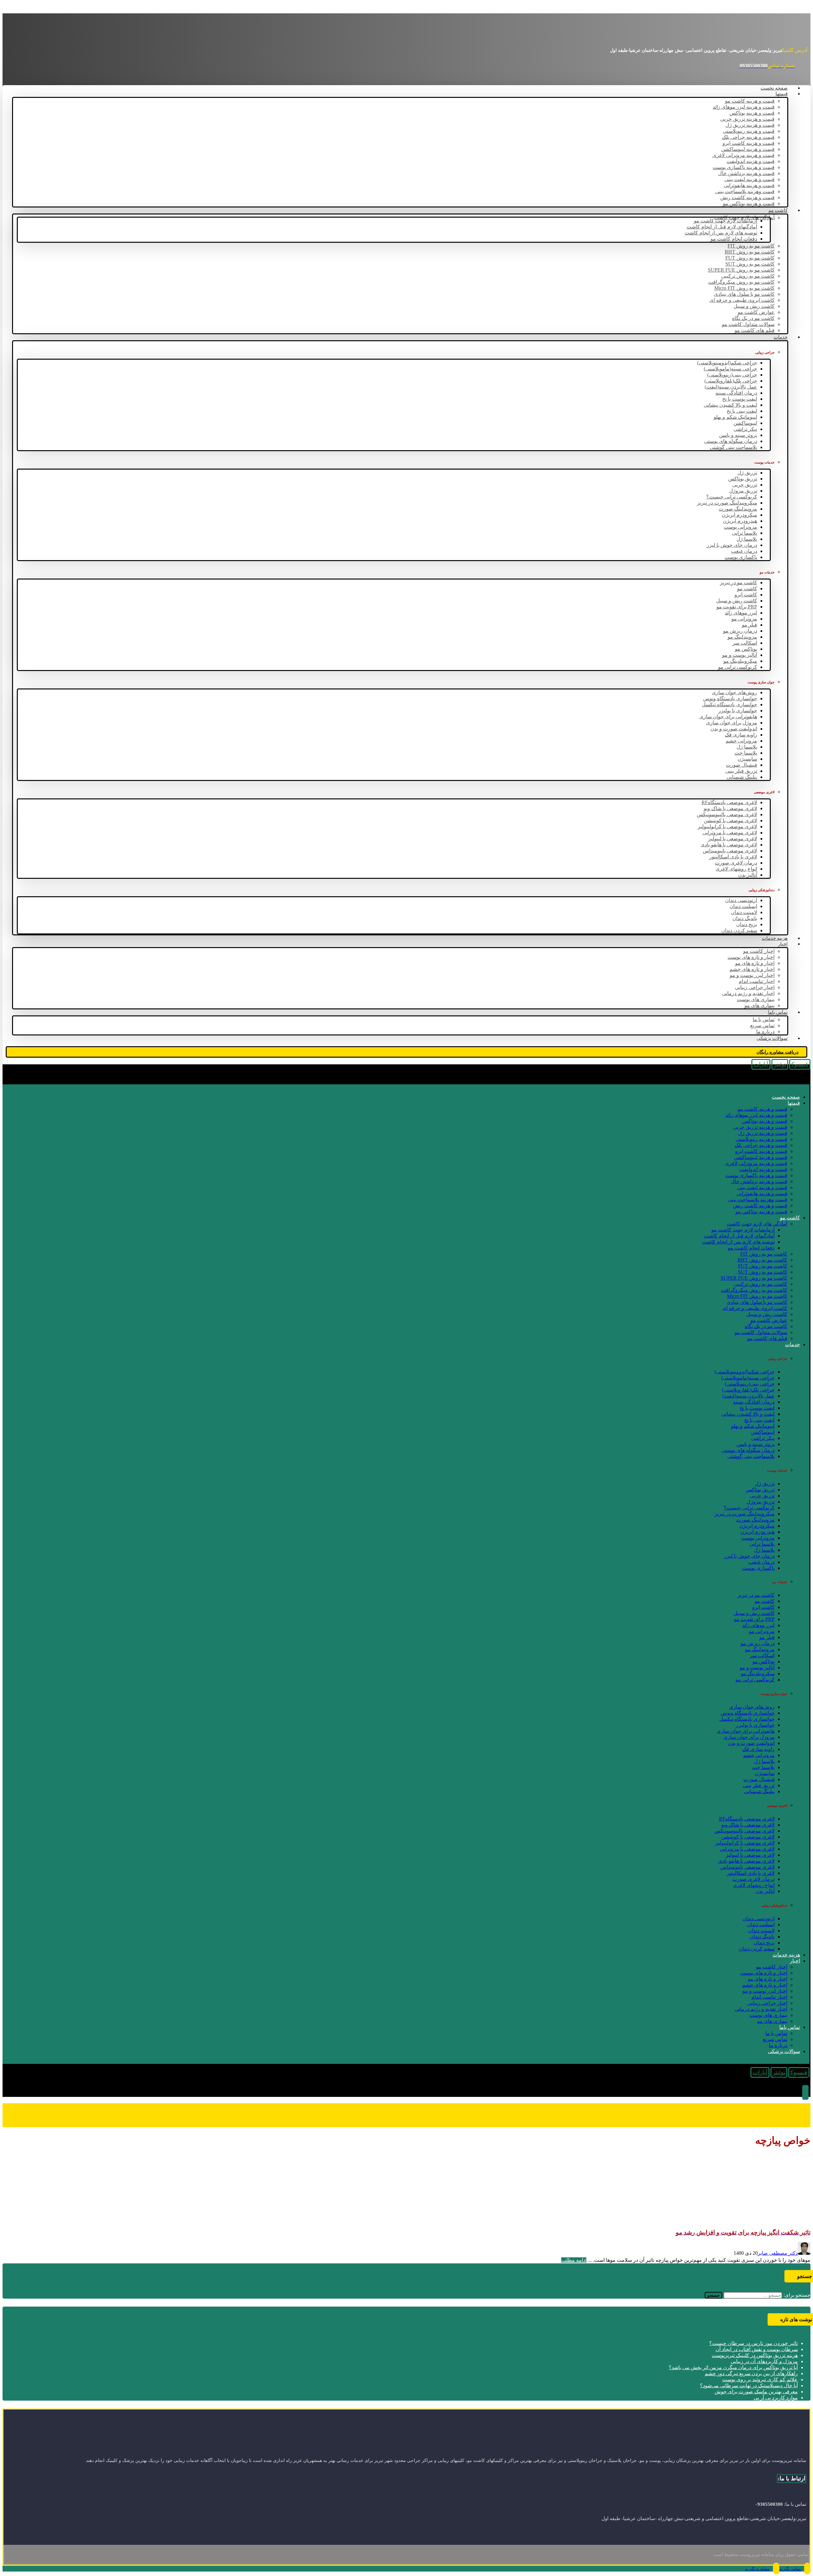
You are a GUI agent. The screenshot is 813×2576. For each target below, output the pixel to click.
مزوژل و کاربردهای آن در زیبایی (764, 2361)
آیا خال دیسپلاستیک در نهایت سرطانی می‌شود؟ (749, 2386)
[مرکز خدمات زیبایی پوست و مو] (763, 34)
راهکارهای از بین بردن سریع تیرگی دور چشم (751, 2373)
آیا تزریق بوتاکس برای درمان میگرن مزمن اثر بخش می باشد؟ (733, 2367)
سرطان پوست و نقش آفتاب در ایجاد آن (757, 2349)
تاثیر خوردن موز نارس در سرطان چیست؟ (753, 2343)
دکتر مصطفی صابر (778, 2253)
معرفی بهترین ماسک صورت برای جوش (756, 2392)
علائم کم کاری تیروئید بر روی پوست (760, 2379)
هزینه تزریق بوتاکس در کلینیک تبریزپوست (755, 2355)
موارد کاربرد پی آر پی (776, 2398)
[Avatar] (804, 2253)
